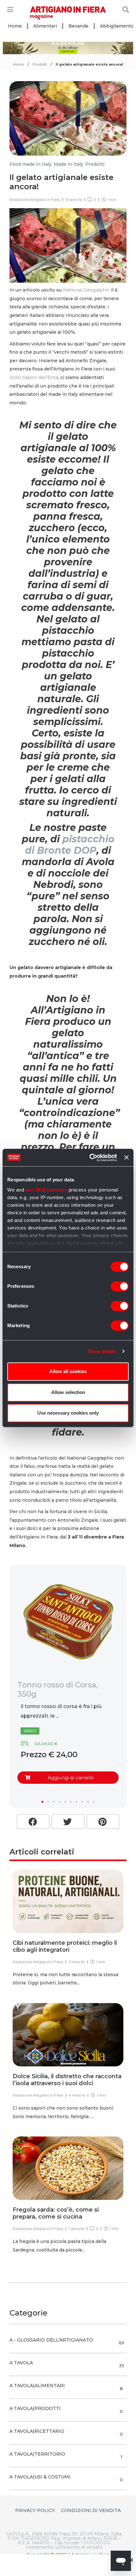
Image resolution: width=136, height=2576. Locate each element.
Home (15, 26)
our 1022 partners (46, 1190)
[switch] (120, 1286)
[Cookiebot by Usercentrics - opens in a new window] (90, 1158)
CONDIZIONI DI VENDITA (91, 2510)
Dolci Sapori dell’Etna (34, 377)
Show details (102, 1351)
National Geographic (86, 290)
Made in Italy (68, 164)
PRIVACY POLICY (35, 2510)
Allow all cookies (68, 1371)
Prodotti (40, 64)
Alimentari (45, 26)
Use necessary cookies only (68, 1413)
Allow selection (68, 1392)
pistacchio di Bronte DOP (70, 845)
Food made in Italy (31, 164)
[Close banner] (127, 1158)
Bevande (78, 26)
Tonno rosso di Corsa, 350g (58, 1689)
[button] (42, 1802)
